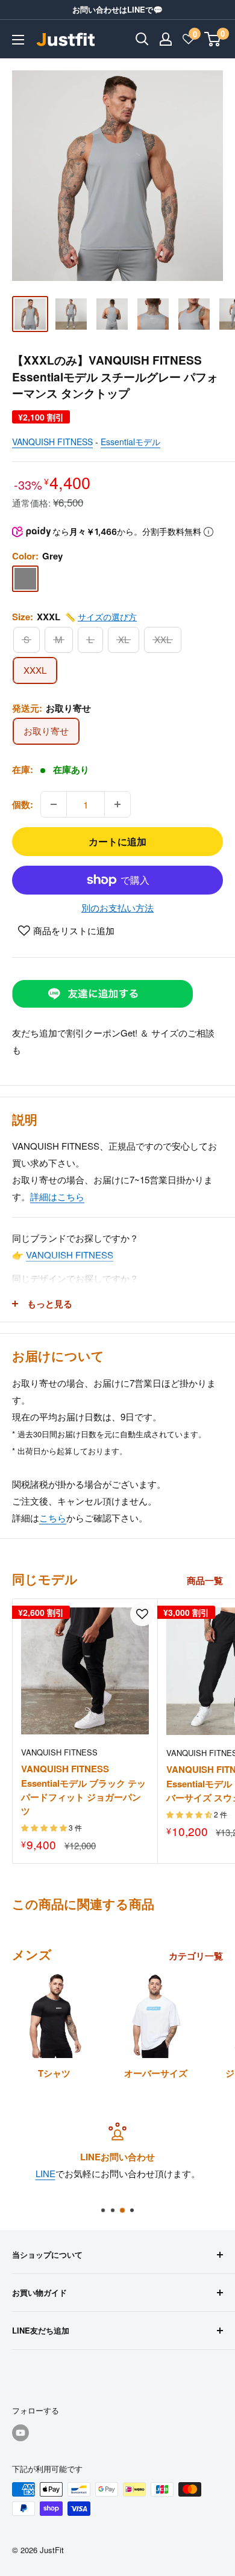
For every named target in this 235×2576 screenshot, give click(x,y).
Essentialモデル (130, 442)
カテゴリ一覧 (196, 1956)
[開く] (142, 39)
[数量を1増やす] (117, 804)
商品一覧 (205, 1580)
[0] (213, 39)
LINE (45, 2173)
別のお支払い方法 (117, 907)
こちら (53, 1518)
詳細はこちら (57, 1196)
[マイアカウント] (166, 39)
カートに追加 (117, 841)
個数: (23, 804)
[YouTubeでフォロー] (20, 2433)
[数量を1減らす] (54, 804)
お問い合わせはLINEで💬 (117, 9)
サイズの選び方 (107, 617)
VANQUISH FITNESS (52, 442)
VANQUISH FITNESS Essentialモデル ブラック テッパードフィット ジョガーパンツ (83, 1790)
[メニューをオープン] (18, 40)
